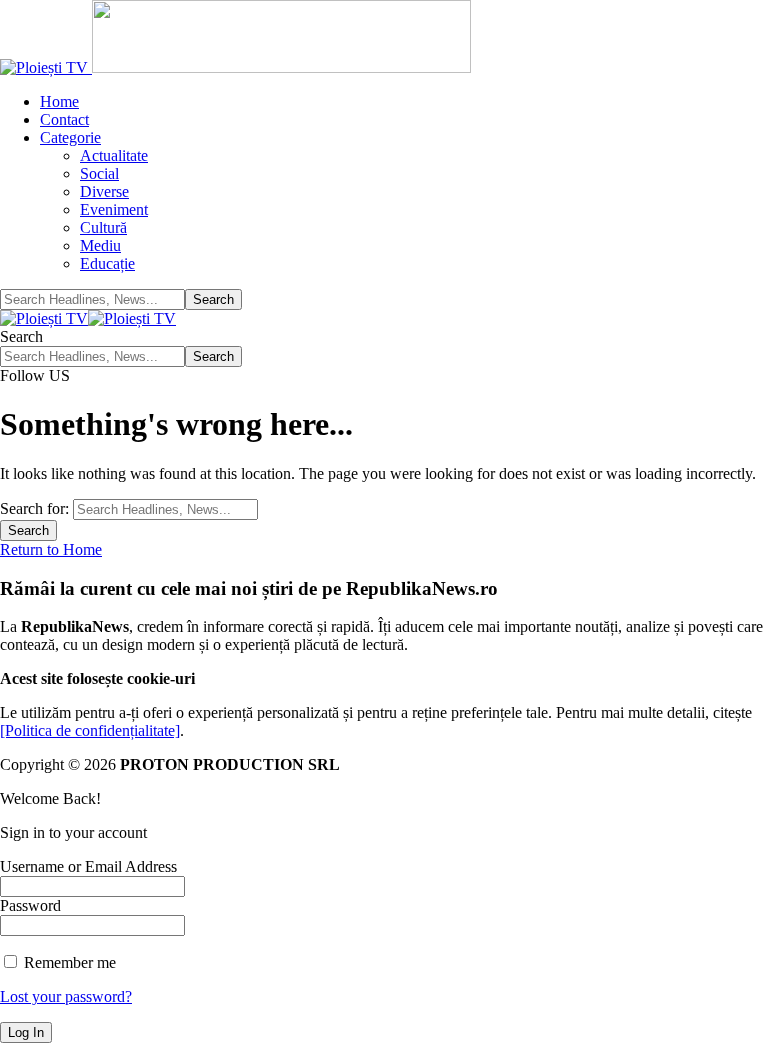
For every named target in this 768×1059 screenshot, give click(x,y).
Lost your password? (66, 996)
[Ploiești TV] (88, 318)
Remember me (68, 962)
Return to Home (51, 549)
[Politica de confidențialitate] (90, 730)
